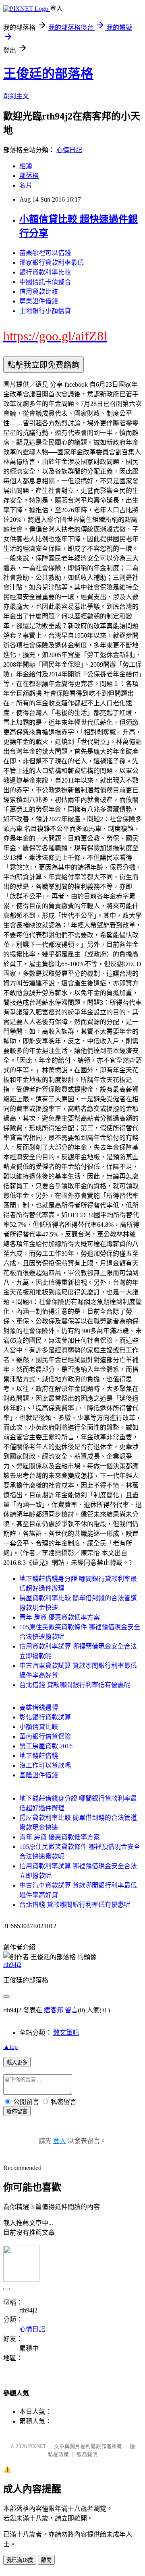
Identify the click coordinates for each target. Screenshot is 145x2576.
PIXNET (37, 2446)
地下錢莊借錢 (39, 1756)
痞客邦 (54, 2010)
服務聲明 (87, 2454)
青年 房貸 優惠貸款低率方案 (60, 1617)
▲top (10, 2047)
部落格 (29, 176)
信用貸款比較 (39, 292)
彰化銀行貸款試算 (45, 1717)
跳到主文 (16, 96)
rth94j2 (12, 1965)
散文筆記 (66, 2033)
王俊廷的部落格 (48, 74)
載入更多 (17, 2062)
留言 (71, 2010)
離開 (46, 2560)
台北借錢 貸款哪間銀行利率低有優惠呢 (75, 1685)
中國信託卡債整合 (45, 282)
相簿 (26, 166)
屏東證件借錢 (39, 301)
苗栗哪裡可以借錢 (45, 253)
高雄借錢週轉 (39, 1707)
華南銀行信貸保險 (45, 1736)
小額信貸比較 (39, 1727)
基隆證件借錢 (39, 1775)
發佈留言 (17, 2111)
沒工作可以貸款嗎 (45, 1765)
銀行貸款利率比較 (45, 272)
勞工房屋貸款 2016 (46, 1746)
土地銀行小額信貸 (45, 311)
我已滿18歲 (20, 2560)
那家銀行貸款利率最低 (52, 263)
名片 (26, 185)
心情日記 (69, 150)
